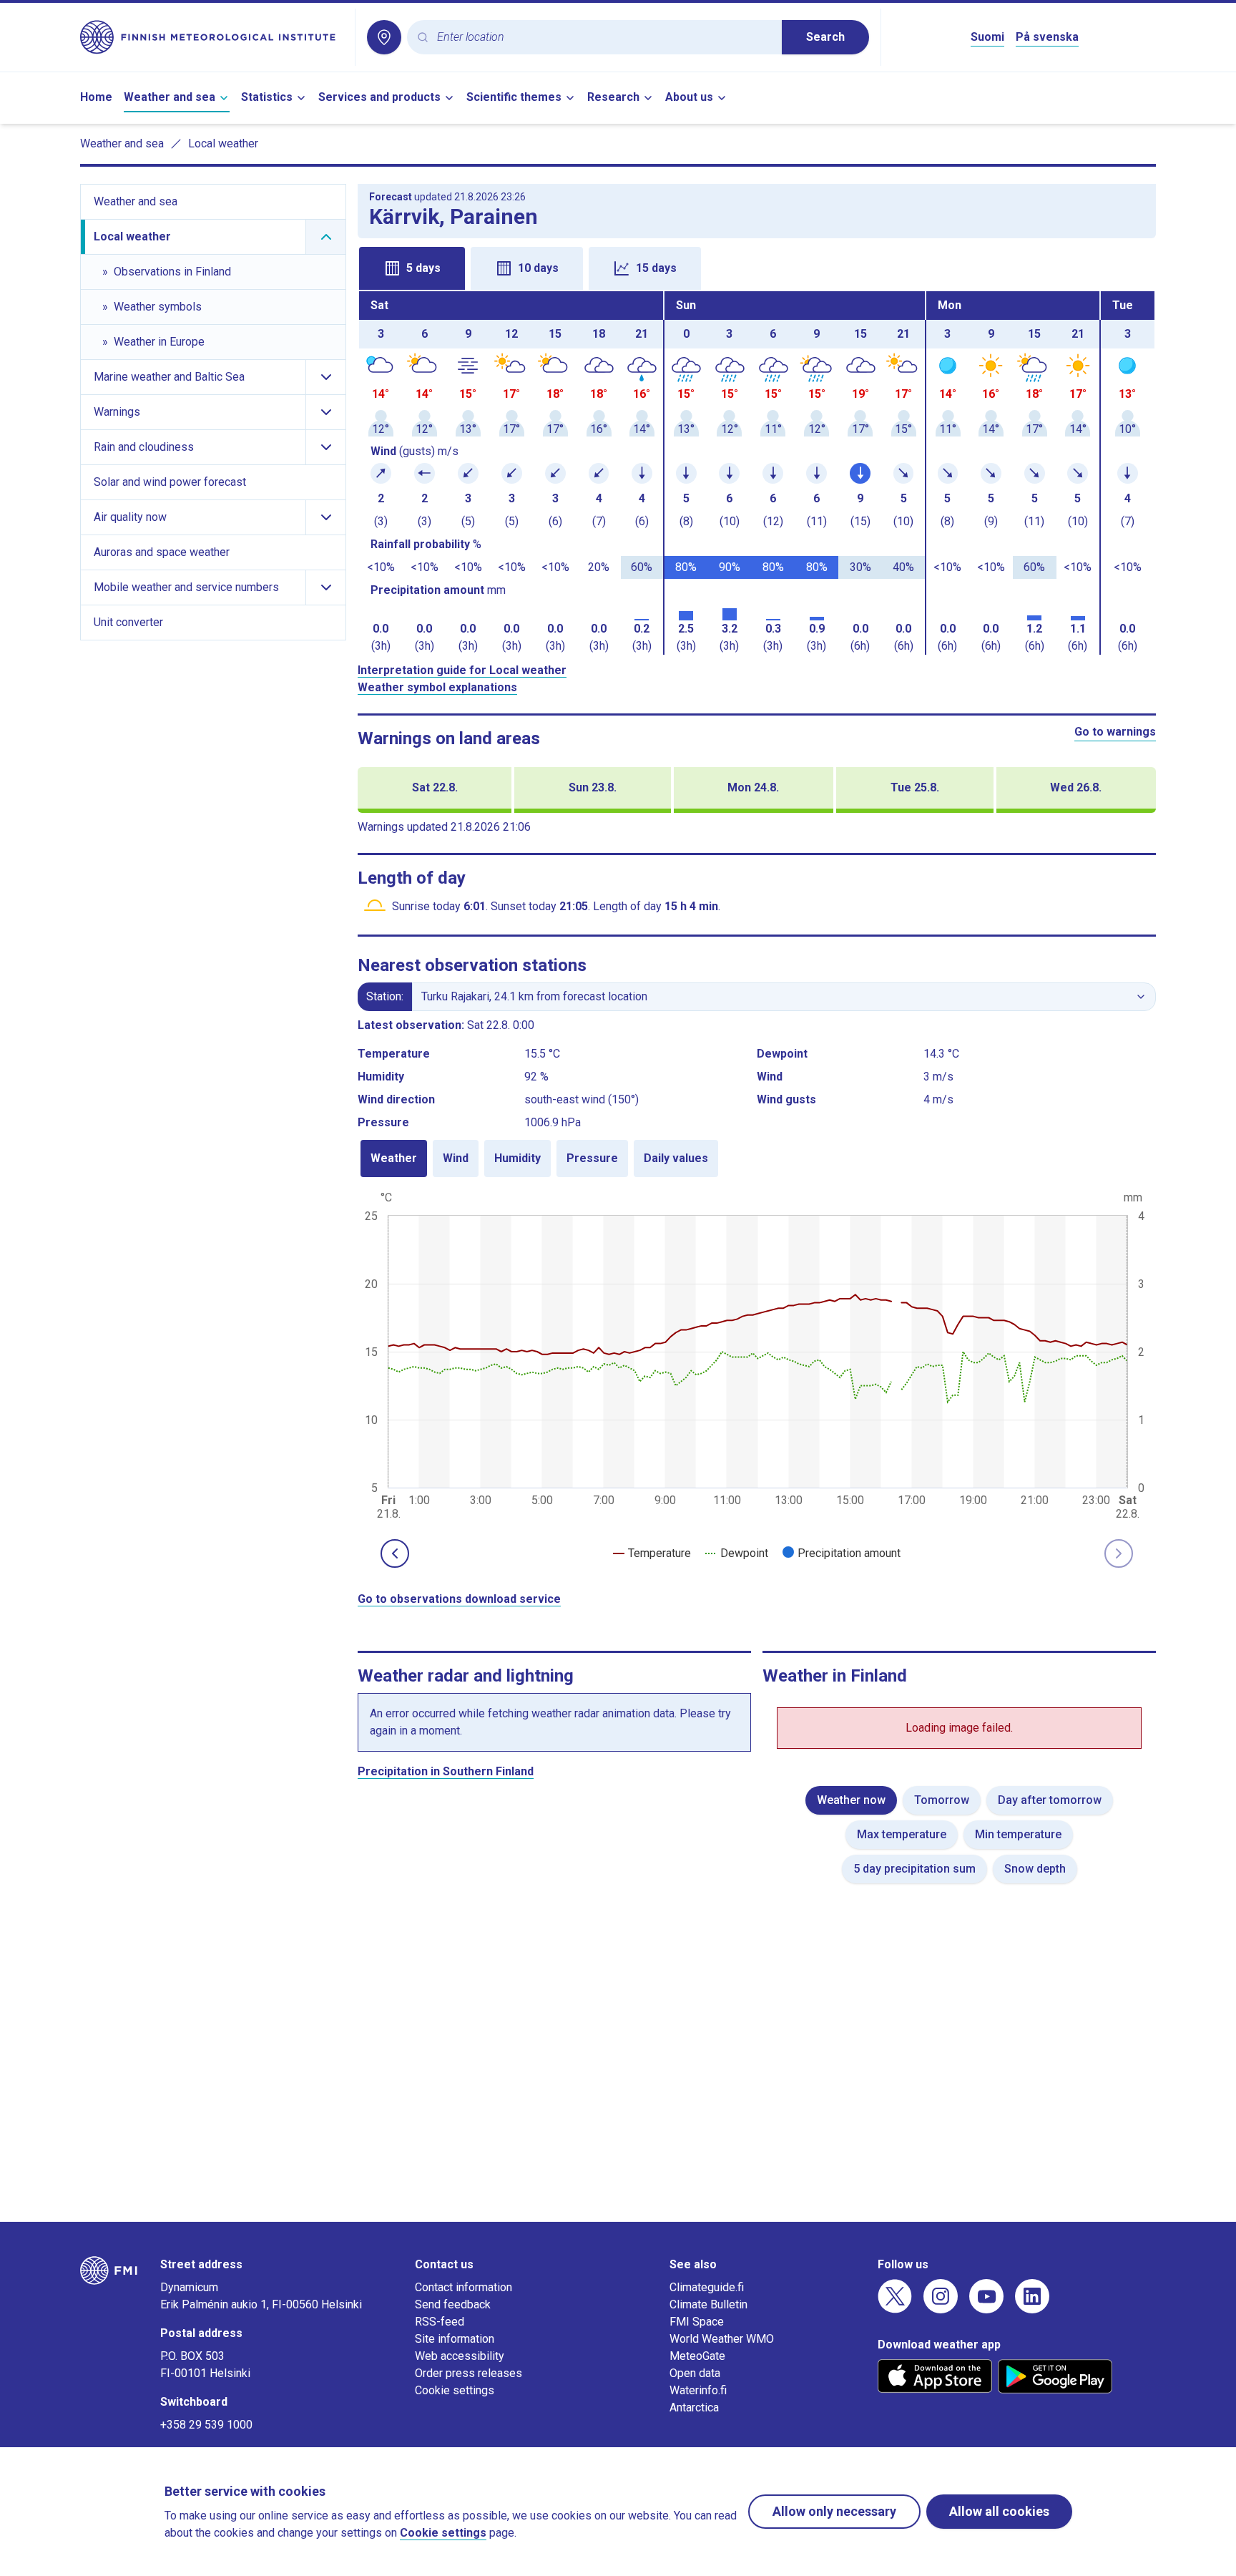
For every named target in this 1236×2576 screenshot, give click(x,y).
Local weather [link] (223, 143)
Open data (695, 2373)
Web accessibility (460, 2356)
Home (96, 97)
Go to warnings (1115, 732)
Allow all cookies (999, 2511)
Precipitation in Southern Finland (446, 1771)
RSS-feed (440, 2322)
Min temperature (1018, 1834)
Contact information (463, 2287)
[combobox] (604, 38)
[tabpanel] (757, 473)
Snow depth (1035, 1869)
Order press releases (469, 2373)
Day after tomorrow (1050, 1800)
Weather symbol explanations (437, 687)
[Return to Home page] (212, 37)
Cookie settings (455, 2390)
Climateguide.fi (707, 2287)
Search (825, 37)
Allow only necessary (834, 2511)
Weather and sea (170, 97)
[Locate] (384, 37)
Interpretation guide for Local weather (462, 670)
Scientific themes (514, 97)
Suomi (987, 37)
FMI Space (697, 2322)
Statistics (267, 97)
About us (689, 97)
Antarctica (694, 2407)
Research (613, 97)
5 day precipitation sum (914, 1869)
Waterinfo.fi (698, 2390)
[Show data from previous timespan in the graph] (395, 1553)
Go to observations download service (459, 1599)
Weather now (851, 1800)
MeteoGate (697, 2356)
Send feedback (453, 2304)
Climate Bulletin (708, 2304)
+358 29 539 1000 (206, 2425)
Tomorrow (942, 1800)
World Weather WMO (722, 2339)
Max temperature (902, 1834)
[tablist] (757, 267)
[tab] (412, 268)
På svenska (1047, 37)
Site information (455, 2339)
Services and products (379, 97)
